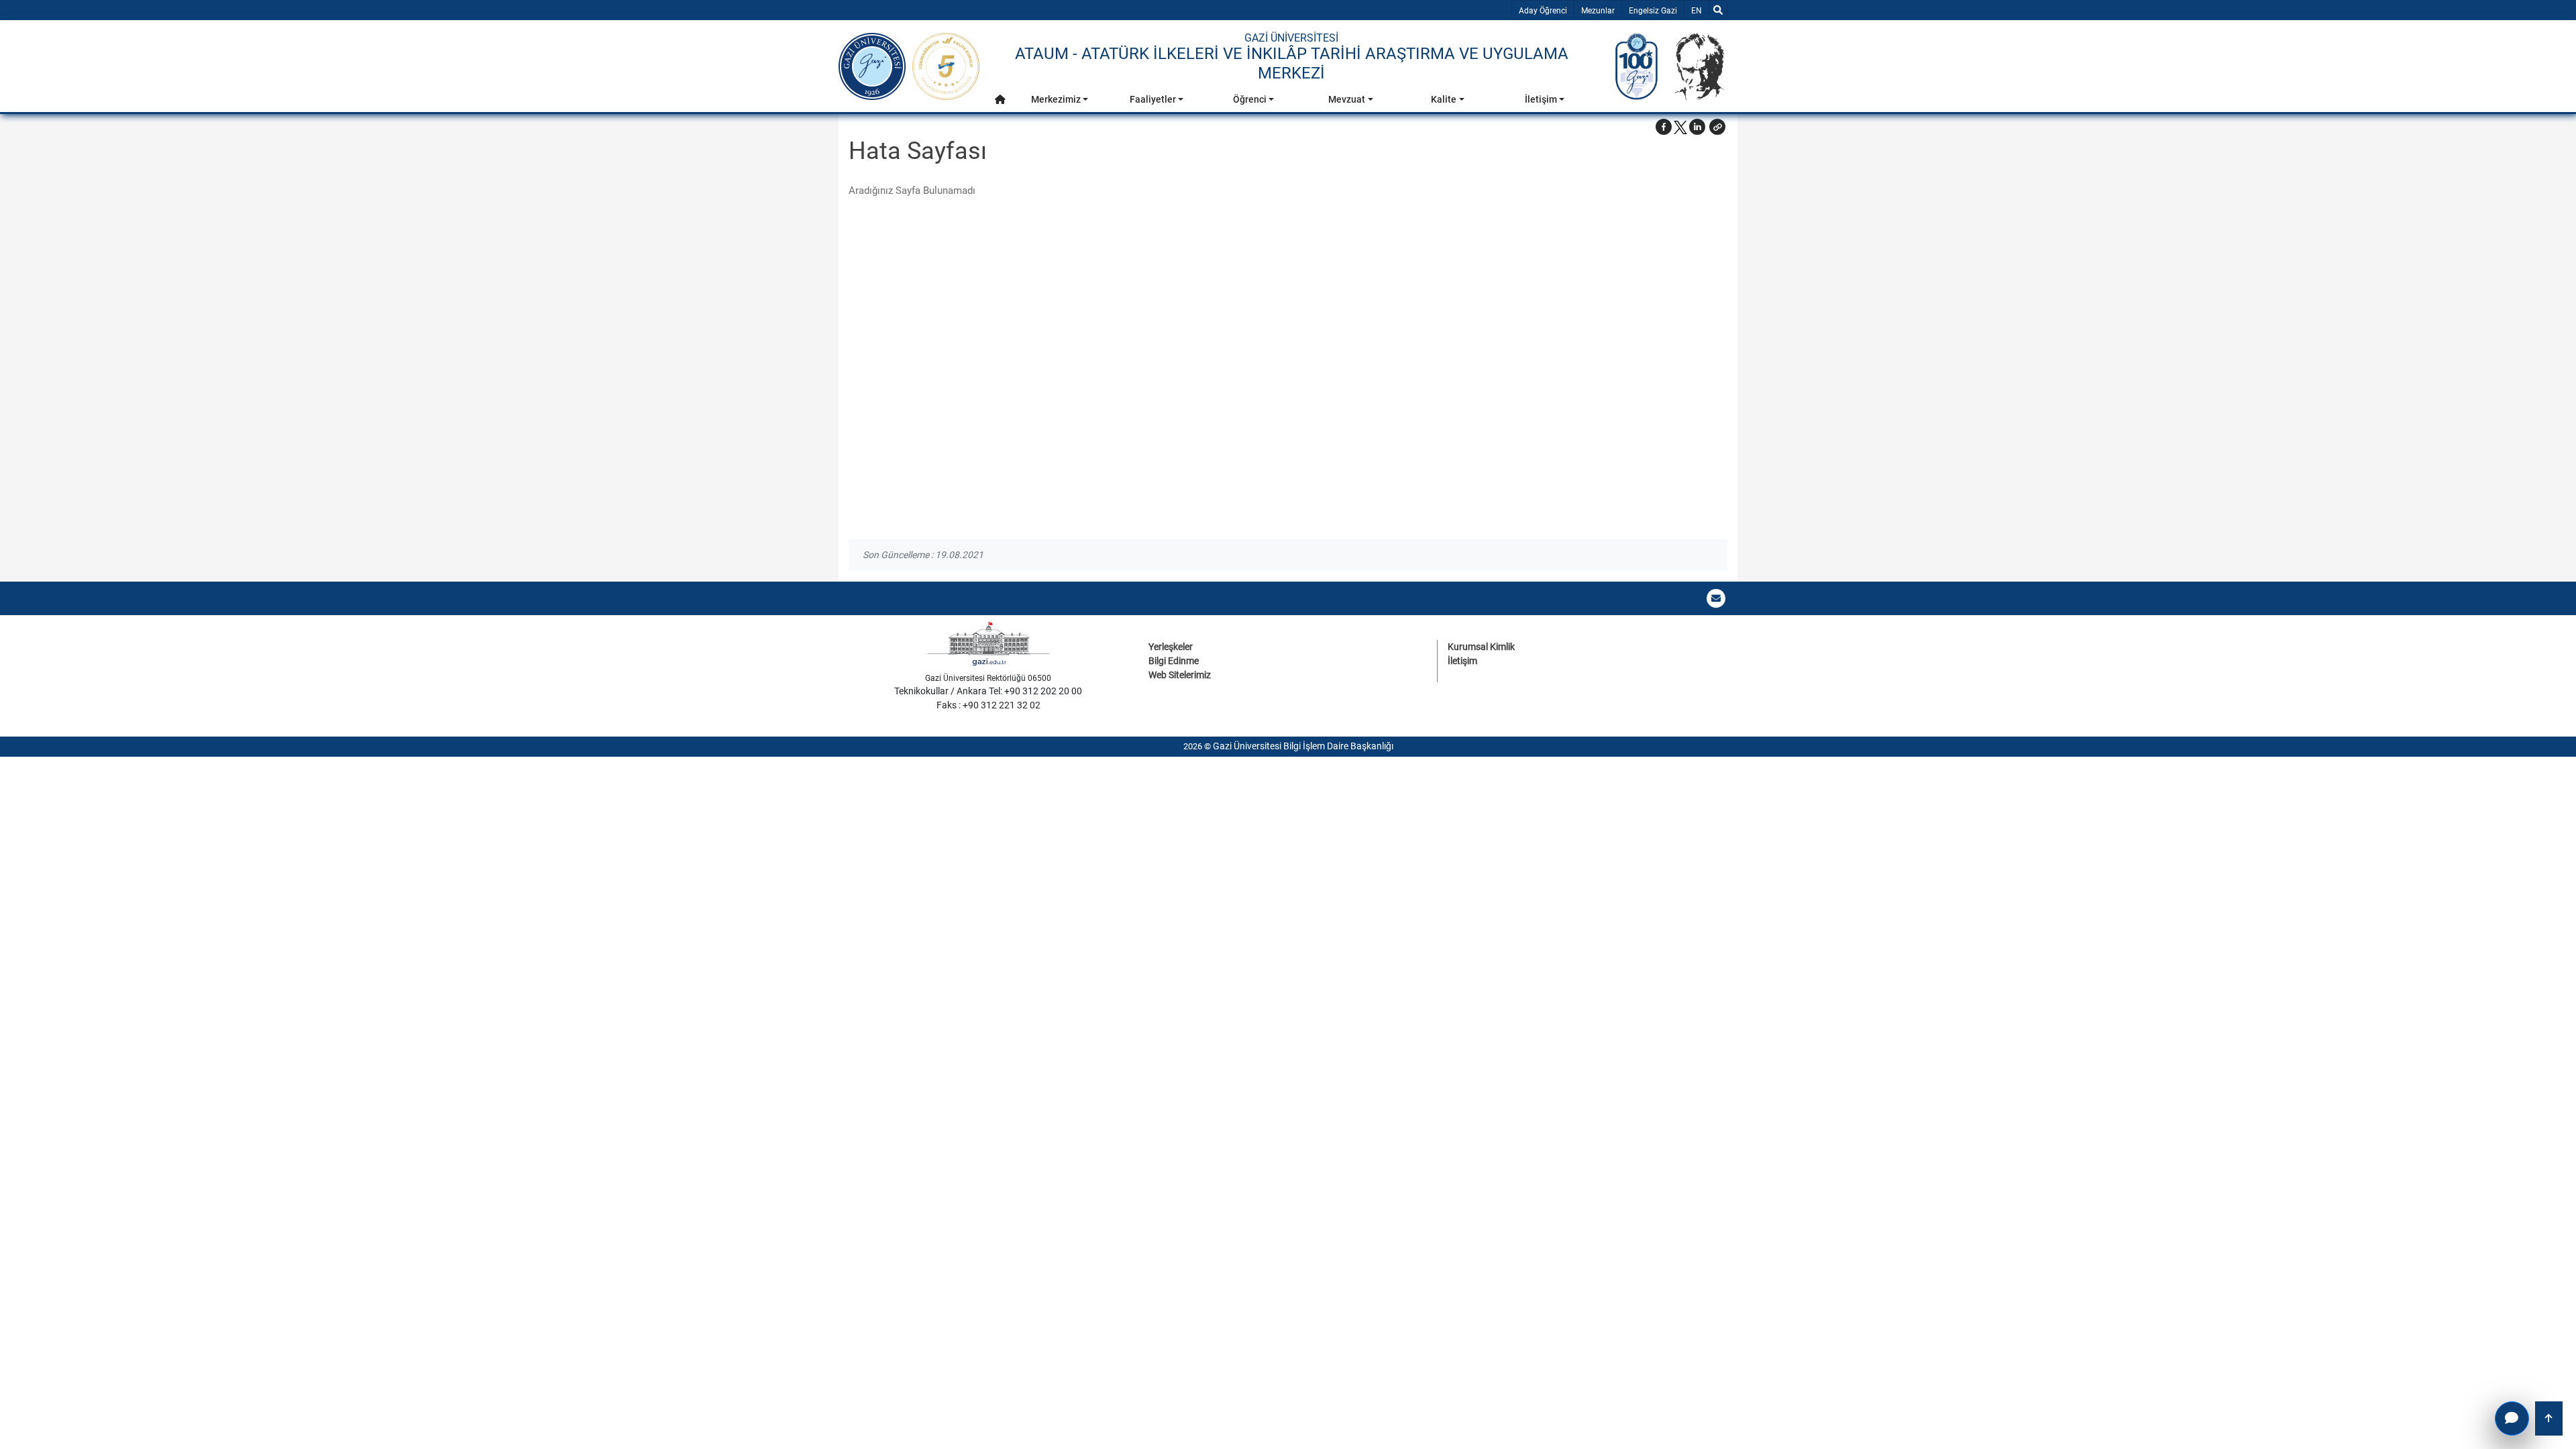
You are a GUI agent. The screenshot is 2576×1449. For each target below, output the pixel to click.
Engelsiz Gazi (1653, 11)
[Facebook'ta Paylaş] (1664, 127)
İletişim (1541, 99)
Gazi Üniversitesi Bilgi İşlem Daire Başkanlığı (1303, 746)
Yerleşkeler (1171, 647)
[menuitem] (1000, 103)
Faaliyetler (1153, 99)
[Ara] (1718, 10)
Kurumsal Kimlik (1481, 647)
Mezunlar (1598, 11)
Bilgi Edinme (1174, 661)
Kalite (1444, 99)
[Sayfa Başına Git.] (2549, 1418)
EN (1700, 10)
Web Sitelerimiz (1180, 675)
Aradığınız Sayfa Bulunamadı (912, 191)
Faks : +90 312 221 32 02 (988, 705)
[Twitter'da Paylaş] (1680, 127)
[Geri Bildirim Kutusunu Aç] (2512, 1418)
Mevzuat (1347, 99)
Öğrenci (1250, 99)
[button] (1000, 100)
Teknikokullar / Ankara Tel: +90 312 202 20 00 (988, 691)
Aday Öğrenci (1543, 11)
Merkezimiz (1056, 99)
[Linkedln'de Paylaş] (1697, 127)
